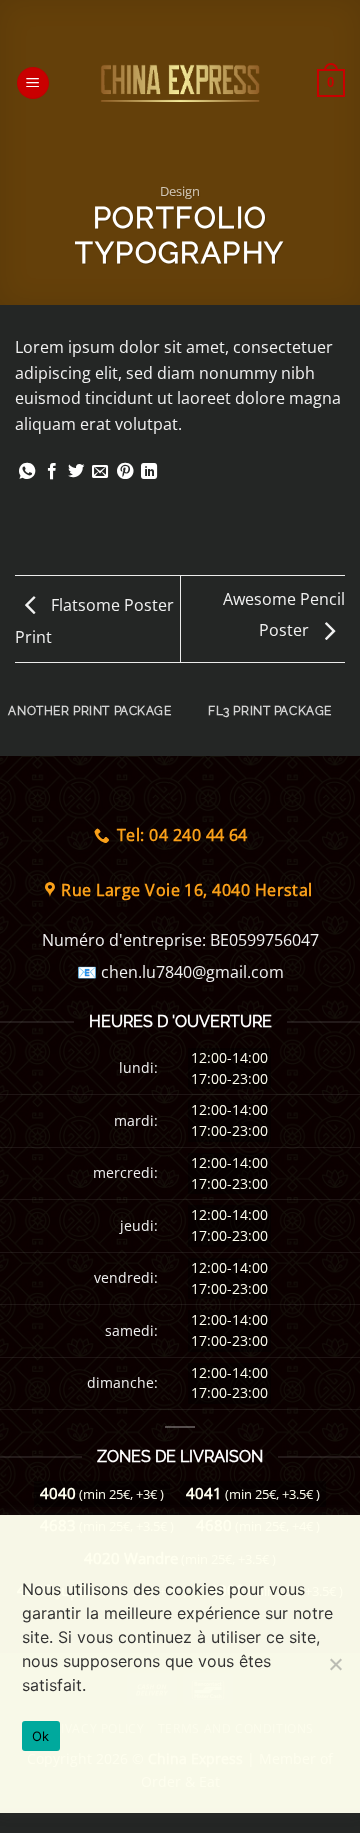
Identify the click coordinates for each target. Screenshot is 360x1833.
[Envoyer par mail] (100, 472)
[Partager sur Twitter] (76, 472)
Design (180, 191)
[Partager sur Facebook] (52, 472)
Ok (41, 1736)
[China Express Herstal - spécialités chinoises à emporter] (180, 83)
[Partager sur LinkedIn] (149, 472)
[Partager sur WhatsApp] (27, 472)
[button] (33, 83)
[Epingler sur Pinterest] (125, 472)
